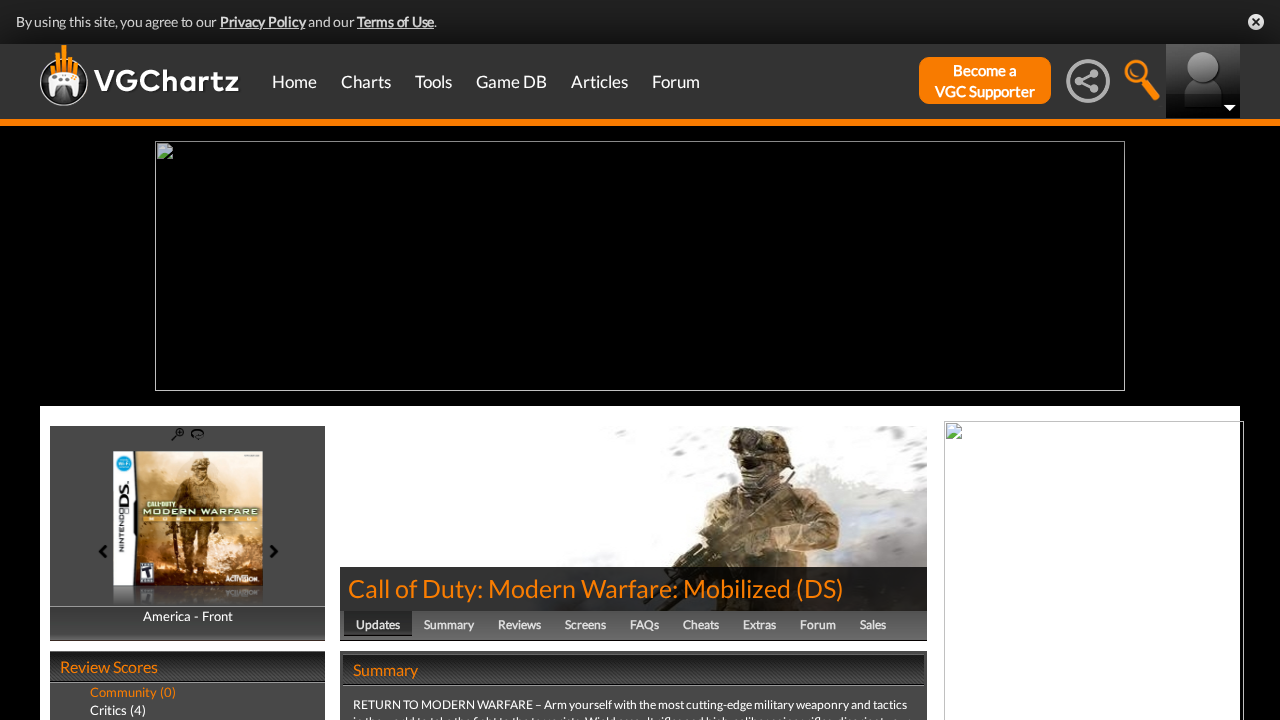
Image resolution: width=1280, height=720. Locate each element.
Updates (378, 624)
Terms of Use (395, 21)
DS (820, 588)
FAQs (644, 624)
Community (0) (133, 692)
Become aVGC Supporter (985, 80)
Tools (433, 81)
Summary (449, 624)
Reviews (519, 624)
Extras (759, 624)
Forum (676, 81)
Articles (599, 81)
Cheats (701, 624)
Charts (366, 81)
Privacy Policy (263, 21)
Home (294, 81)
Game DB (511, 81)
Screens (585, 624)
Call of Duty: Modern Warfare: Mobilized (569, 588)
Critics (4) (118, 710)
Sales (873, 624)
